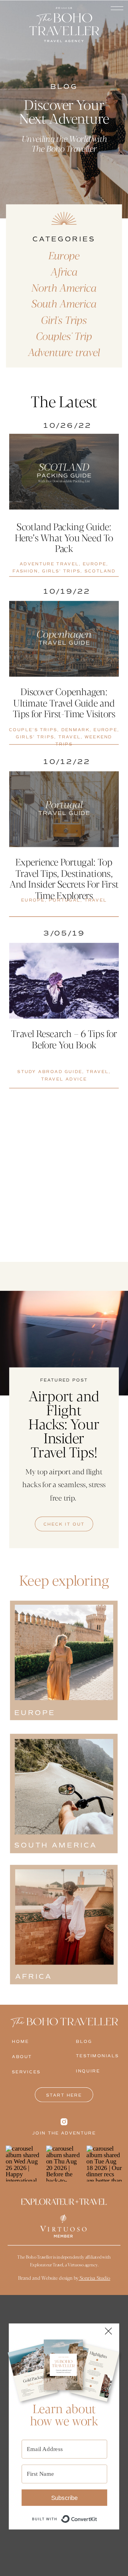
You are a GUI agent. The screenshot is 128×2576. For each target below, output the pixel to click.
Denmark (75, 730)
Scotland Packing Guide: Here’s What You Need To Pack (64, 537)
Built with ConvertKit (97, 2515)
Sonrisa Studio (94, 2278)
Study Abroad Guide (50, 1072)
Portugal (65, 900)
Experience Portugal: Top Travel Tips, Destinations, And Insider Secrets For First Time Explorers (64, 878)
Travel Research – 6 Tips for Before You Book (64, 1039)
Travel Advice (64, 1079)
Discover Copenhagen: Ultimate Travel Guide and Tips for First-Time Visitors (64, 702)
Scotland (100, 571)
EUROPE (95, 564)
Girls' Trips (61, 571)
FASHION (25, 571)
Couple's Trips (33, 730)
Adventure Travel (49, 564)
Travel (70, 737)
